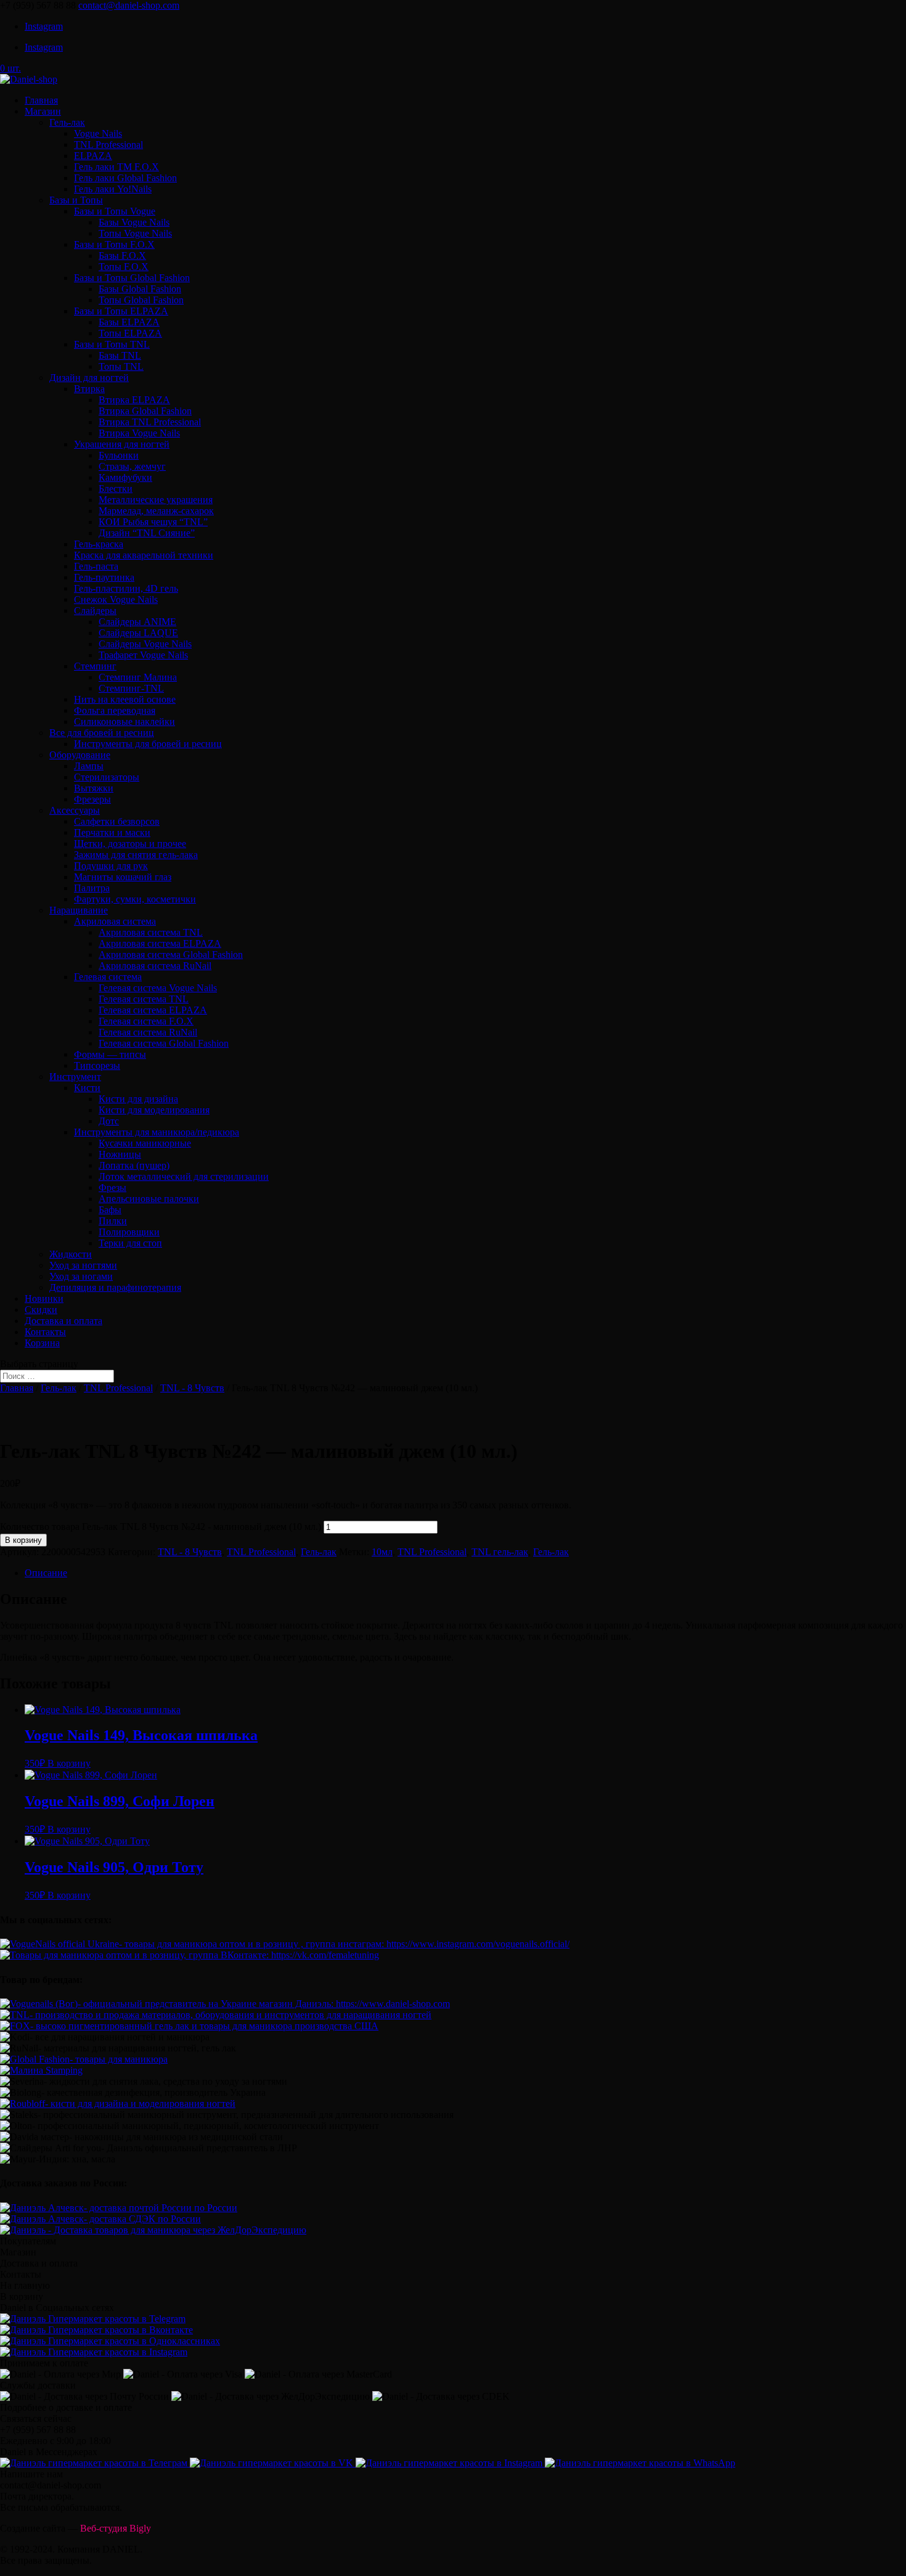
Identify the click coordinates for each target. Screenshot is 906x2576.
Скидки (41, 1310)
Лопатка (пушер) (134, 1165)
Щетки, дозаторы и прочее (130, 844)
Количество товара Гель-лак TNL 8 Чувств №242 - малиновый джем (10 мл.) (161, 1527)
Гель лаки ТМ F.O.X (116, 167)
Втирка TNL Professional (150, 422)
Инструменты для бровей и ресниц (148, 744)
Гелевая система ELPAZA (153, 1010)
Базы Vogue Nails (134, 222)
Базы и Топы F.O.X (114, 244)
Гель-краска (99, 544)
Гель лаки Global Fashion (125, 178)
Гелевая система (108, 977)
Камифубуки (125, 477)
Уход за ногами (81, 1276)
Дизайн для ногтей (89, 378)
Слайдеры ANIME (137, 622)
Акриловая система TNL (151, 932)
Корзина (42, 1343)
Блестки (116, 489)
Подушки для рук (111, 866)
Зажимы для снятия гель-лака (136, 855)
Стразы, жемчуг (132, 466)
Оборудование (80, 755)
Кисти (87, 1088)
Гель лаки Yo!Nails (113, 189)
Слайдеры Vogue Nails (145, 644)
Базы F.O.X (122, 256)
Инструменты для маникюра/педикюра (157, 1132)
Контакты (45, 1332)
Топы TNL (121, 366)
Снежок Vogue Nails (116, 599)
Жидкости (71, 1254)
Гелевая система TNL (144, 999)
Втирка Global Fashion (145, 411)
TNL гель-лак (500, 1552)
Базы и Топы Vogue (115, 211)
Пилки (113, 1221)
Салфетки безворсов (117, 821)
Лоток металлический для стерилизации (184, 1176)
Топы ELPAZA (130, 333)
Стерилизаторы (107, 777)
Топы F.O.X (124, 267)
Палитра (92, 888)
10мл (382, 1552)
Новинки (44, 1298)
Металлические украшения (156, 500)
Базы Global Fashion (140, 289)
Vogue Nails (98, 133)
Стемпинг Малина (138, 677)
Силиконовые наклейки (124, 722)
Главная (41, 100)
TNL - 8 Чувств (192, 1388)
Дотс (109, 1121)
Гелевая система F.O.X (146, 1021)
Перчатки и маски (112, 832)
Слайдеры (95, 611)
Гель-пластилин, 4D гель (126, 588)
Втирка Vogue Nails (139, 433)
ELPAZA (93, 156)
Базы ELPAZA (129, 322)
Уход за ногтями (83, 1265)
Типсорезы (97, 1065)
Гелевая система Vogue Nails (158, 988)
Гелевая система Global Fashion (164, 1043)
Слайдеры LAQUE (138, 633)
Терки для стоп (130, 1243)
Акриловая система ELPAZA (160, 943)
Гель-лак (67, 122)
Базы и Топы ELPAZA (121, 311)
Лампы (89, 766)
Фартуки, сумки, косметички (135, 899)
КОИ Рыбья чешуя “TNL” (153, 522)
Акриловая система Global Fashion (171, 955)
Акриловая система (115, 921)
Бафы (110, 1210)
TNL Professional (108, 145)
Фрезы (112, 1188)
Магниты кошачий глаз (123, 877)
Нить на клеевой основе (125, 699)
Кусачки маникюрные (145, 1143)
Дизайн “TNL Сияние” (147, 533)
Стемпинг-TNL (131, 688)
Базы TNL (120, 355)
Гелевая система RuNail (148, 1032)
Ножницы (120, 1154)
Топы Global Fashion (141, 300)
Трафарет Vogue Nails (143, 655)
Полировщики (129, 1232)
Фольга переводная (115, 710)
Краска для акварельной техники (144, 555)
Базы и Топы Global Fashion (132, 278)
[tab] (465, 1573)
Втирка (89, 389)
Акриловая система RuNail (155, 966)
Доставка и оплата (63, 1321)
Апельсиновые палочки (149, 1199)
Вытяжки (94, 788)
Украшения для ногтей (122, 444)
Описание (46, 1573)
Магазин (43, 111)
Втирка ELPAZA (134, 400)
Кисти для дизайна (138, 1099)
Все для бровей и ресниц (102, 733)
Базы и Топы (76, 200)
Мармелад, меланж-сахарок (156, 511)
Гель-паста (96, 566)
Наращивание (79, 910)
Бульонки (119, 455)
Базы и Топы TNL (112, 344)
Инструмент (75, 1077)
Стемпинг (95, 666)
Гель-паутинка (104, 577)
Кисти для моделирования (154, 1110)
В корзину (23, 1540)
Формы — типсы (110, 1054)
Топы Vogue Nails (135, 233)
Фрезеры (92, 799)
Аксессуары (75, 810)
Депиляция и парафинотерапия (115, 1287)
